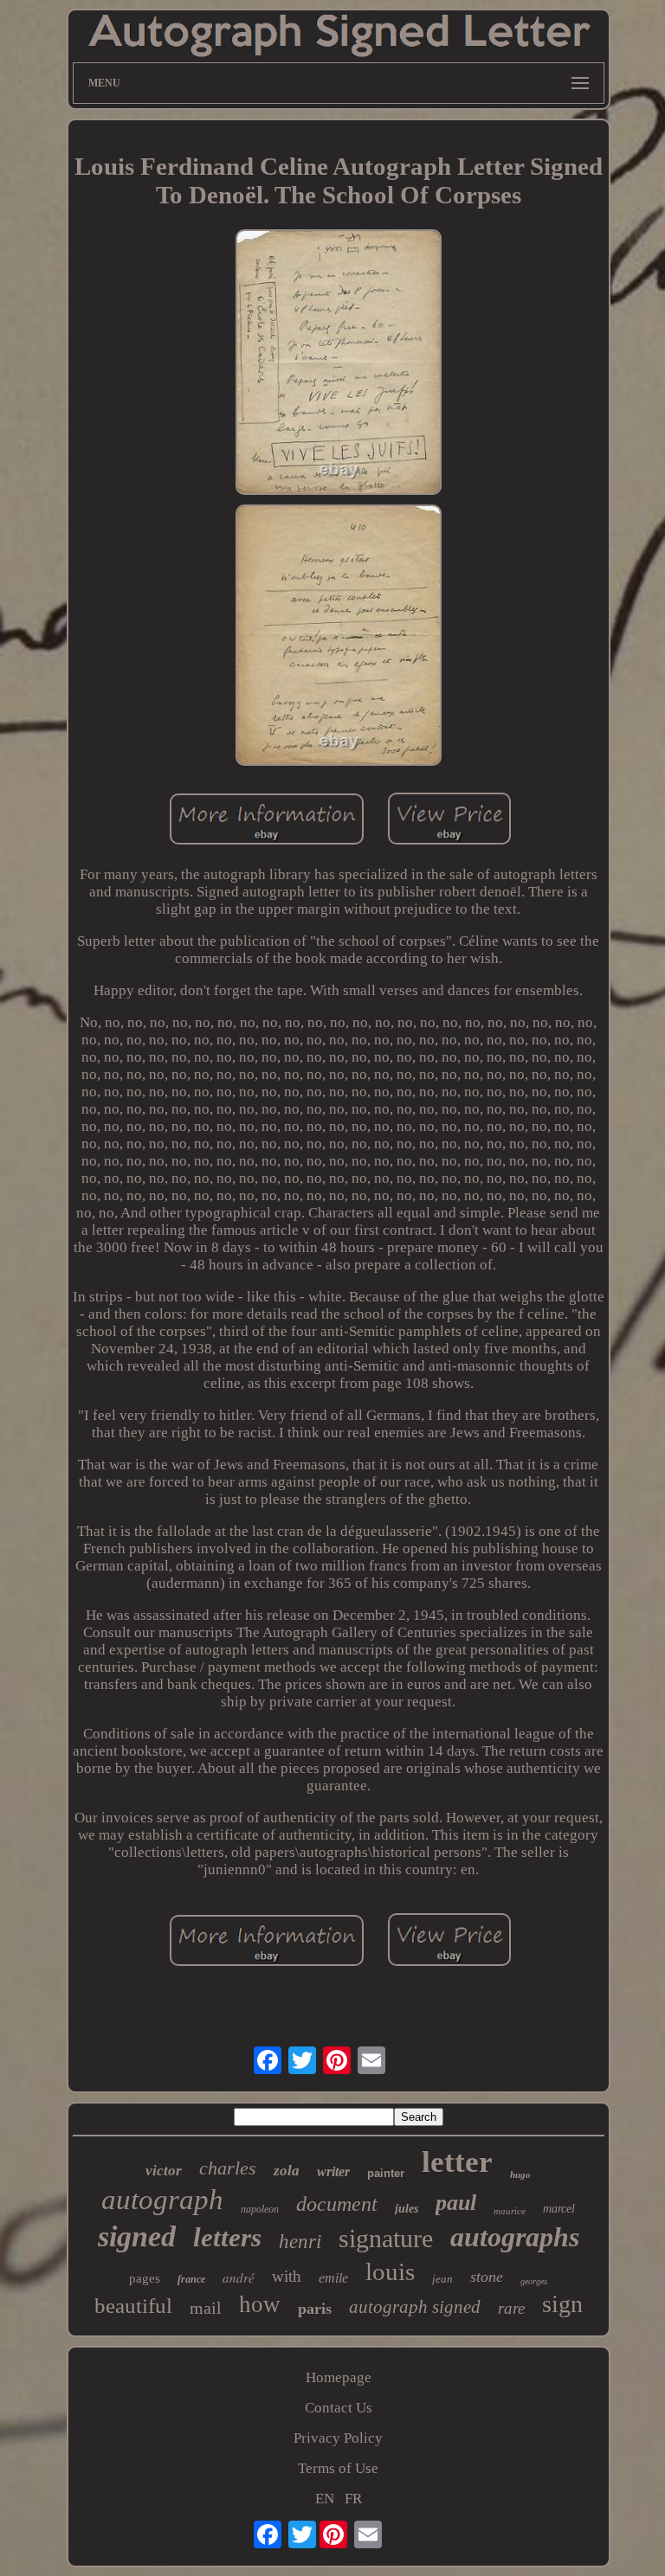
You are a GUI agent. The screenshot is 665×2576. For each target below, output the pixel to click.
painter (386, 2173)
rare (511, 2308)
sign (562, 2304)
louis (390, 2271)
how (260, 2304)
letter (457, 2162)
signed (137, 2236)
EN (325, 2499)
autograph (162, 2200)
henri (300, 2242)
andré (239, 2277)
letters (227, 2237)
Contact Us (339, 2408)
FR (353, 2499)
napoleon (260, 2209)
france (191, 2279)
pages (145, 2278)
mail (206, 2308)
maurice (510, 2211)
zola (287, 2171)
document (337, 2204)
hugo (520, 2175)
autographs (515, 2237)
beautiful (133, 2306)
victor (164, 2171)
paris (315, 2309)
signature (386, 2238)
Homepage (339, 2377)
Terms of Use (338, 2468)
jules (407, 2209)
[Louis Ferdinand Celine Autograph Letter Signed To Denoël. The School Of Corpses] (339, 364)
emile (333, 2278)
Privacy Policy (338, 2438)
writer (333, 2171)
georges (534, 2281)
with (287, 2276)
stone (487, 2277)
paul (456, 2203)
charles (228, 2168)
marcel (559, 2209)
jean (442, 2279)
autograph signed (415, 2307)
